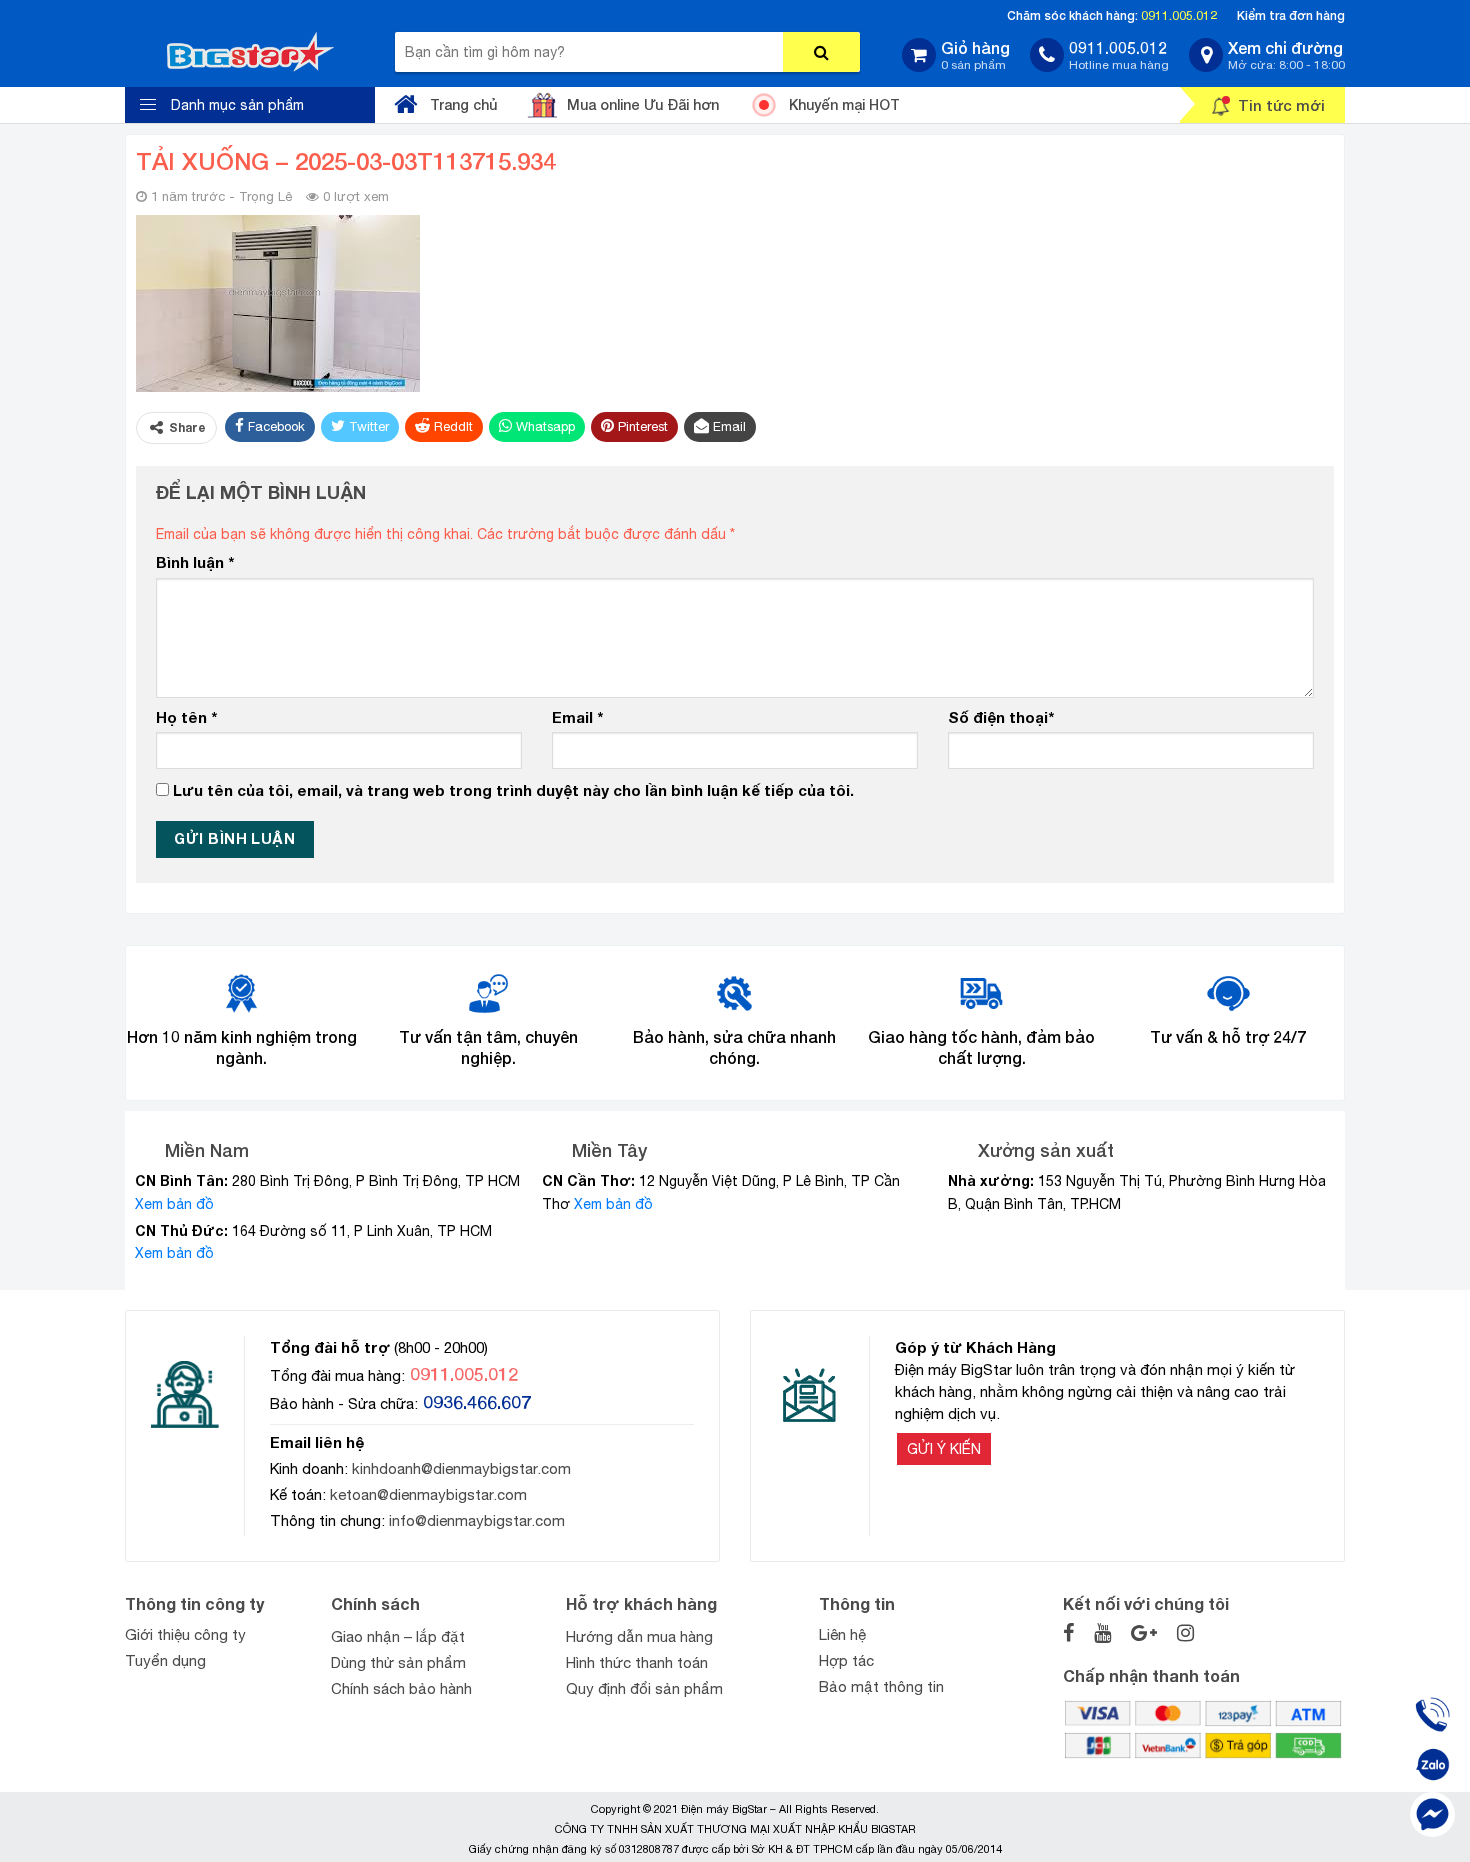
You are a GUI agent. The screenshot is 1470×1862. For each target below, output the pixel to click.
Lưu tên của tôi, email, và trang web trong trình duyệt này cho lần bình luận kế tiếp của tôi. (513, 790)
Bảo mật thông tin (881, 1686)
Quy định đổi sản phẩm (644, 1688)
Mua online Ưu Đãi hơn (643, 104)
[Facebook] (1432, 1814)
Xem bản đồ (174, 1204)
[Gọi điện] (1432, 1714)
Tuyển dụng (165, 1660)
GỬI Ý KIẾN (944, 1449)
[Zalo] (1432, 1764)
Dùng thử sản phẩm (398, 1662)
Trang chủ (463, 104)
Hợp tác (846, 1660)
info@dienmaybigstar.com (477, 1520)
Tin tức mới (1281, 105)
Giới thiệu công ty (185, 1634)
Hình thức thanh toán (637, 1662)
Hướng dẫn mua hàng (639, 1636)
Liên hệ (842, 1634)
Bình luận (195, 562)
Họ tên (186, 717)
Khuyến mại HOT (844, 104)
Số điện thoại (1001, 717)
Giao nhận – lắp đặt (398, 1636)
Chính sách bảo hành (401, 1688)
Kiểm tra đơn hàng (1291, 15)
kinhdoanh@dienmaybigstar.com (461, 1468)
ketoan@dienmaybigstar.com (428, 1494)
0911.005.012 (1179, 15)
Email (577, 717)
